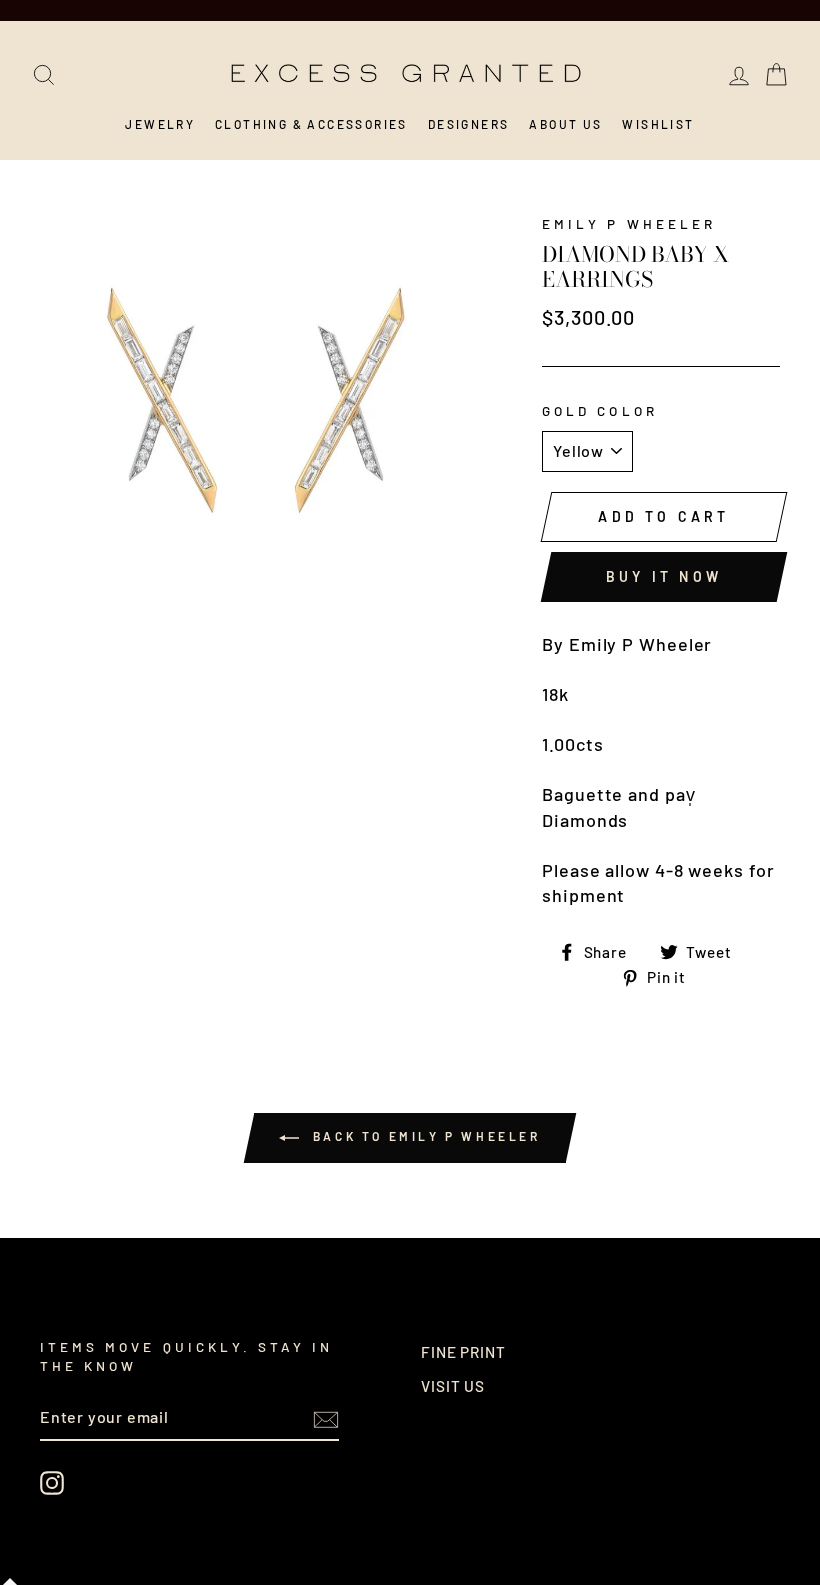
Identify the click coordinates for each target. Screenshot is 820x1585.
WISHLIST (658, 124)
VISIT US (453, 1386)
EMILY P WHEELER (629, 223)
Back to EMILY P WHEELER (423, 1137)
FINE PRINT (463, 1352)
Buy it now (664, 576)
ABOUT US (565, 124)
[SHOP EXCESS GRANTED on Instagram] (52, 1483)
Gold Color (600, 410)
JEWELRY (160, 124)
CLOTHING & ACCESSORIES (311, 124)
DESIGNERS (469, 124)
